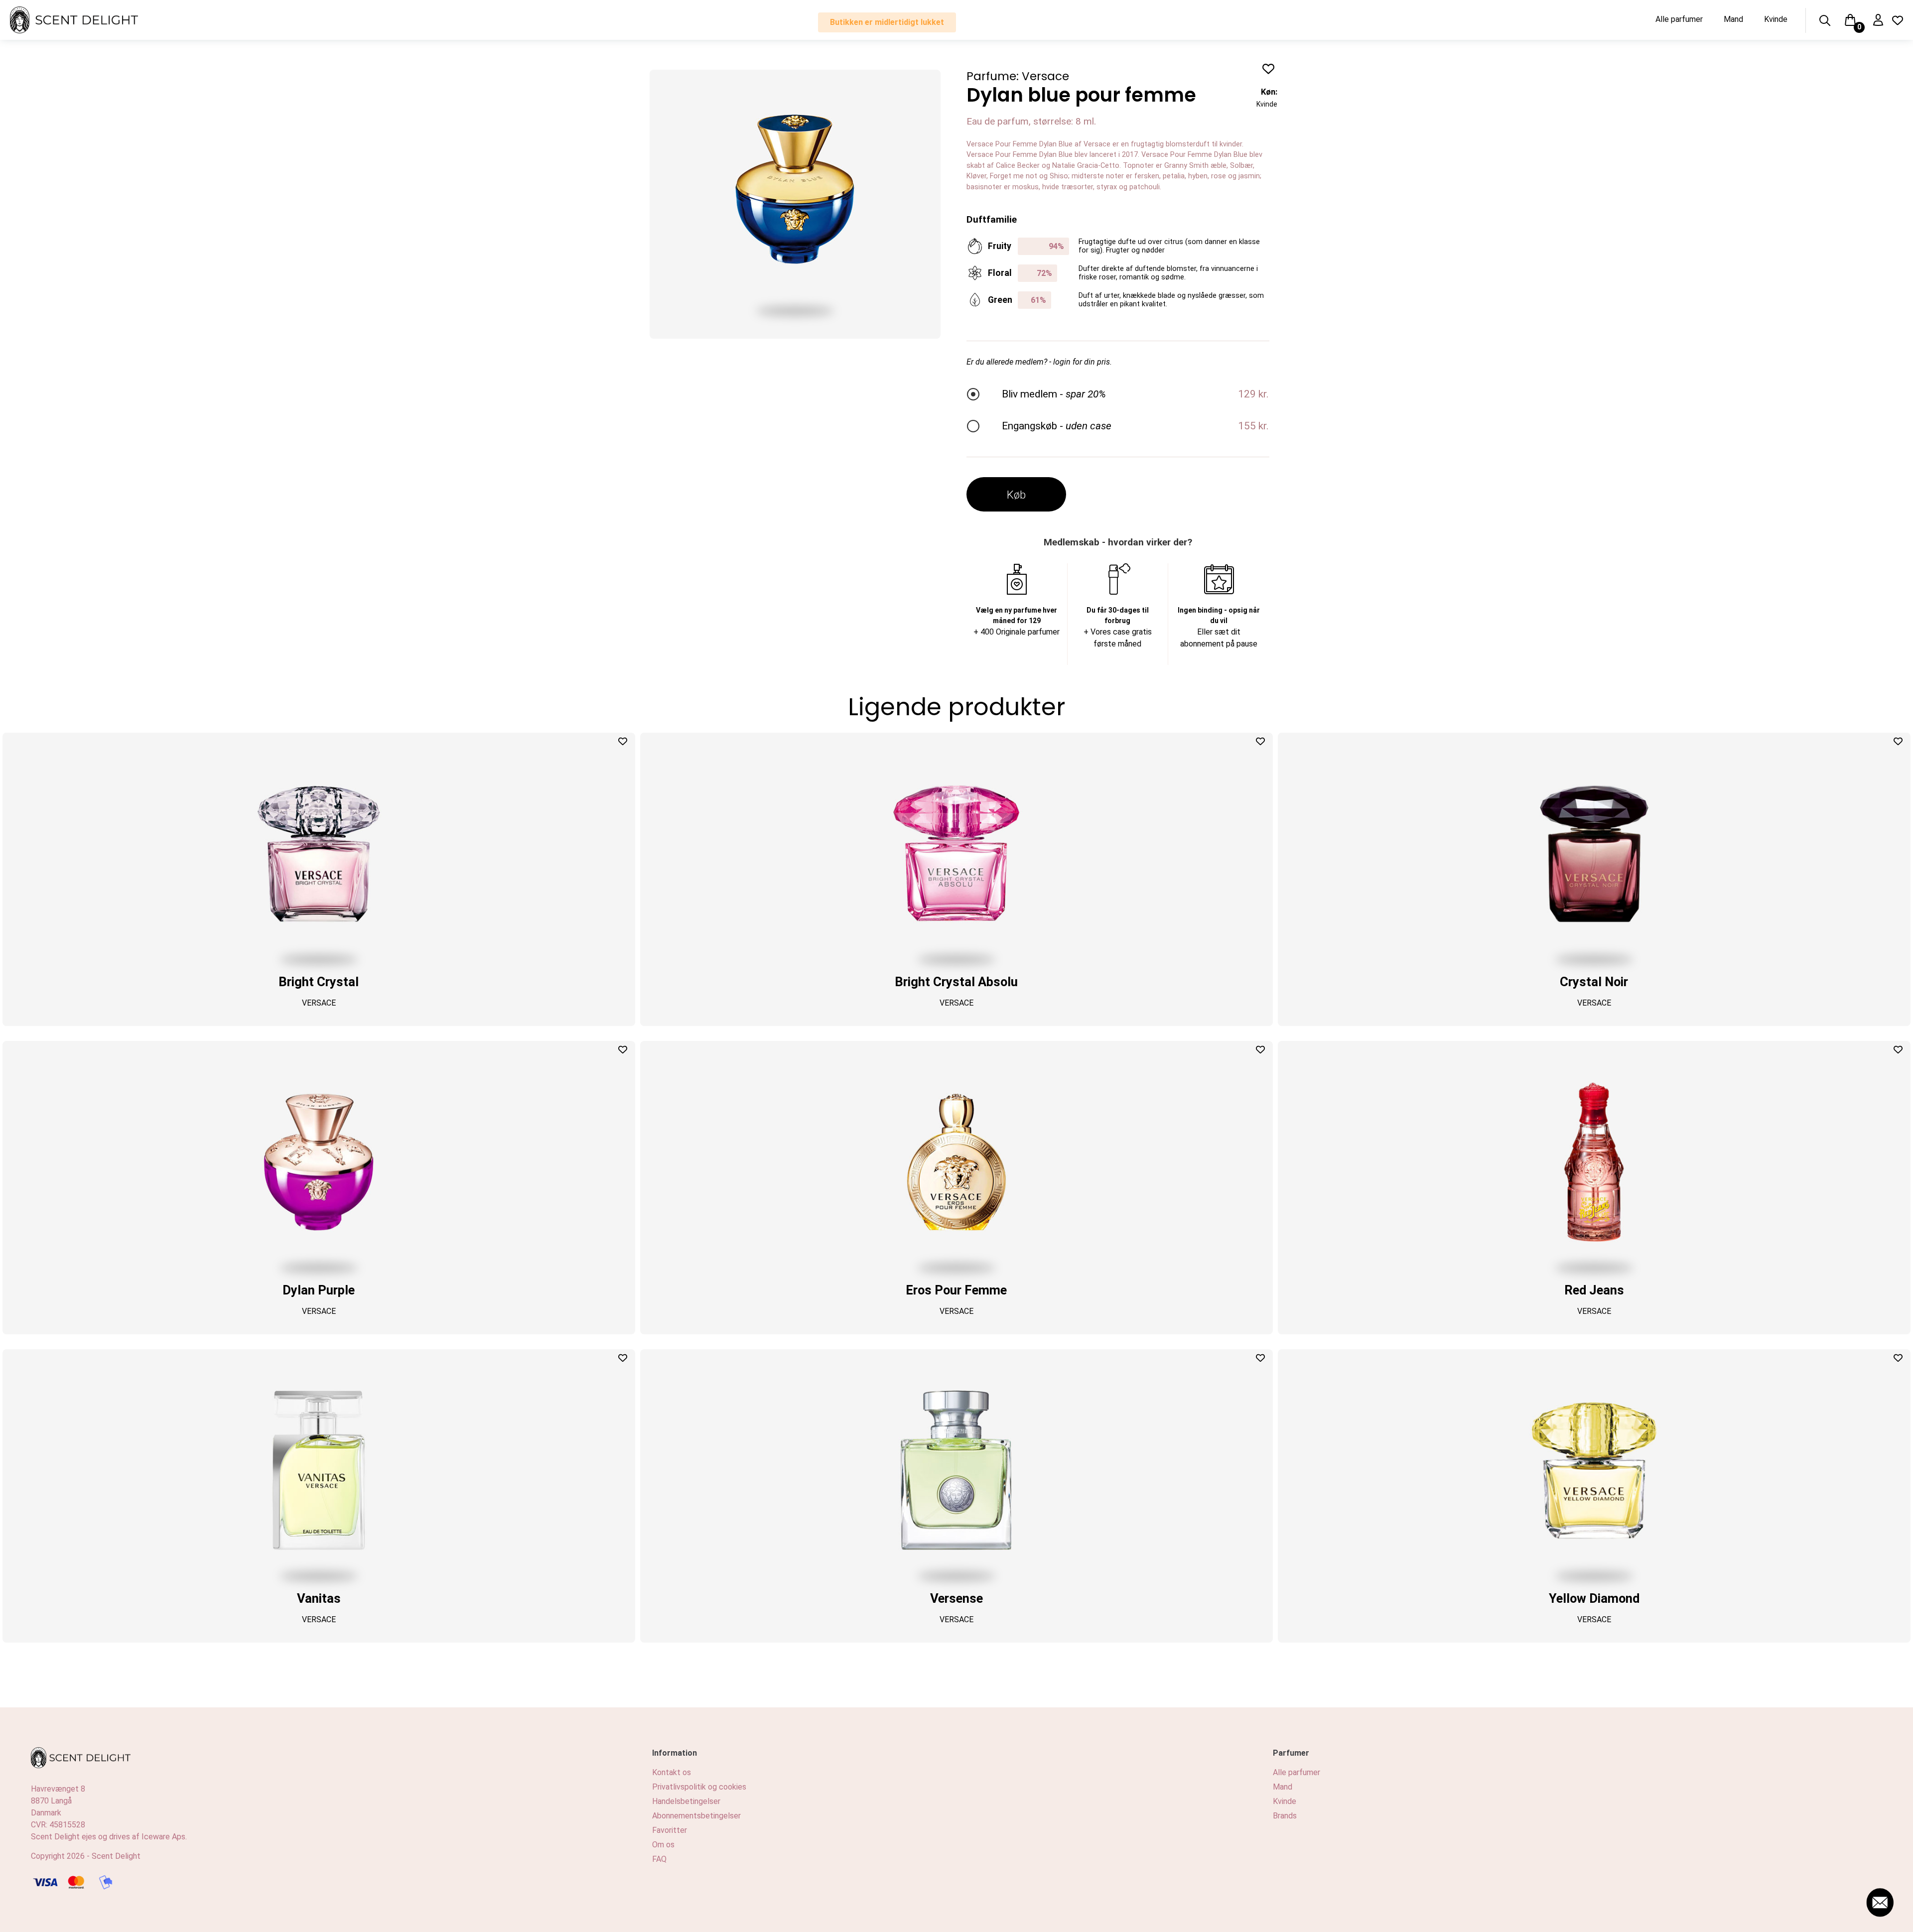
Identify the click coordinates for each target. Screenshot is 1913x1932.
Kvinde (1776, 19)
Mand (1733, 19)
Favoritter (670, 1830)
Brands (1285, 1816)
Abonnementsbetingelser (696, 1816)
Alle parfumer (1679, 19)
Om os (663, 1845)
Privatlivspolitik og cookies (699, 1787)
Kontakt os (672, 1772)
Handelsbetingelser (686, 1801)
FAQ (659, 1859)
